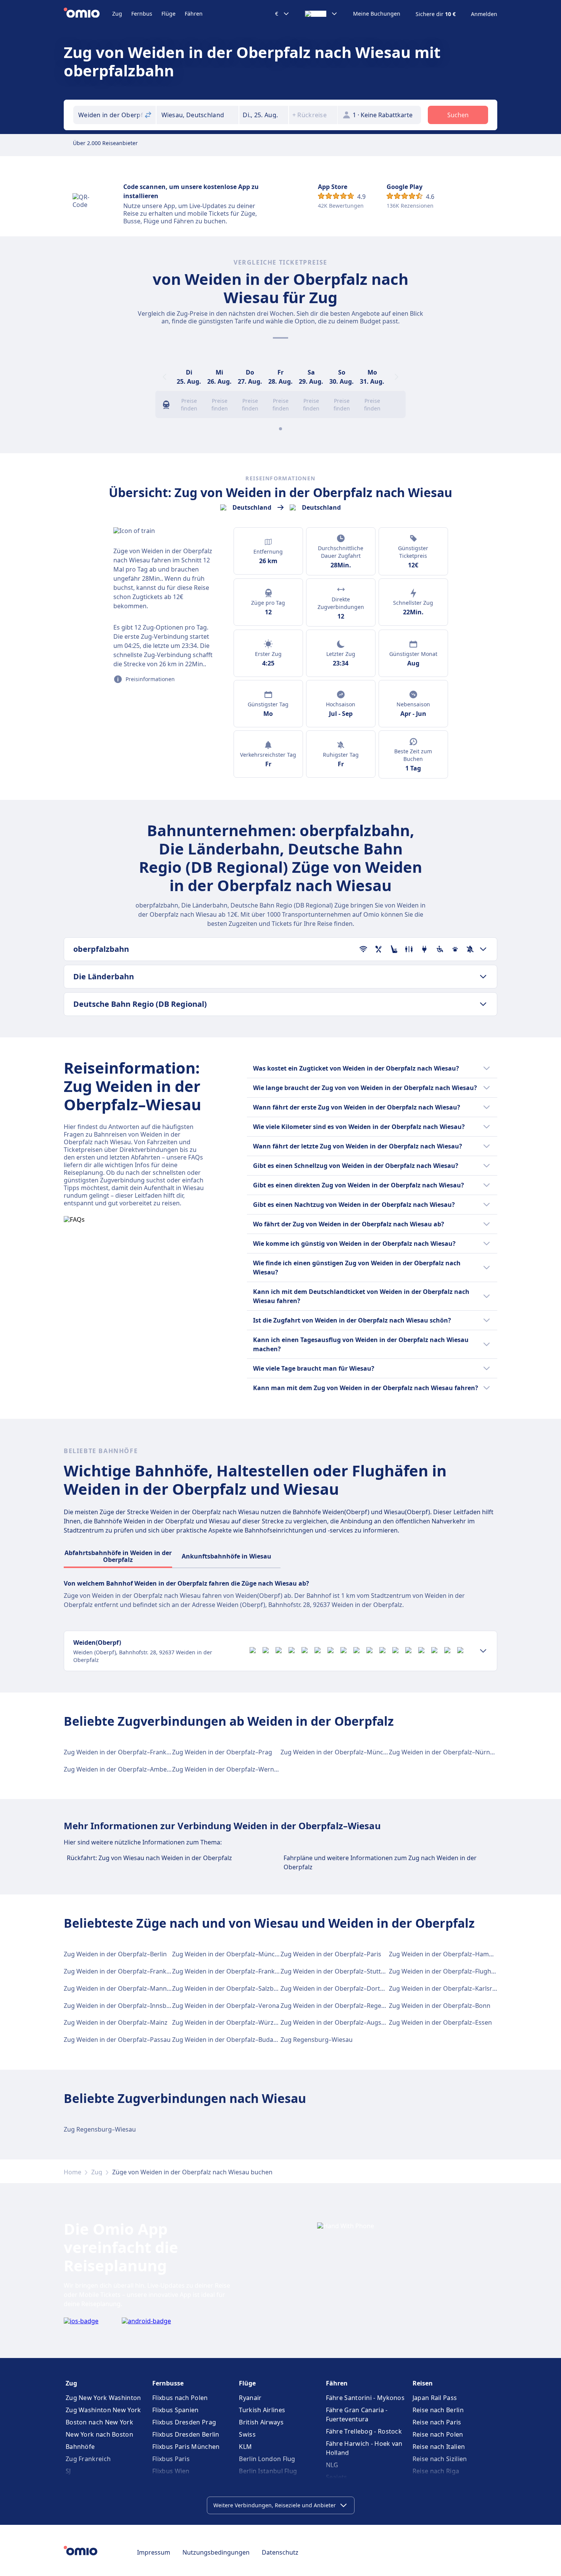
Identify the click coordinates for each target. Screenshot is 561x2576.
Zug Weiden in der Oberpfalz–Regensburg (341, 2006)
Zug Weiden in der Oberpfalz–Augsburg (338, 2022)
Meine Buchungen (377, 14)
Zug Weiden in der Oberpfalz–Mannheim (123, 1988)
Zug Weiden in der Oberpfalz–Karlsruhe (446, 1988)
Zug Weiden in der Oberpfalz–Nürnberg (446, 1752)
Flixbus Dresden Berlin (186, 2434)
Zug (117, 14)
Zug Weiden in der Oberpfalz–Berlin (115, 1954)
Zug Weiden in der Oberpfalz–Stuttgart (337, 1971)
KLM (245, 2447)
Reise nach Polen (438, 2434)
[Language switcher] (321, 14)
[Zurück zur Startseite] (88, 14)
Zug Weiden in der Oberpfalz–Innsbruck (122, 2006)
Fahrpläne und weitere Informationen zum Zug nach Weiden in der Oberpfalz (380, 1862)
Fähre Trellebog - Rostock (364, 2431)
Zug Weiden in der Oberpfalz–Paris (331, 1954)
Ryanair (250, 2398)
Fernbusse (168, 2383)
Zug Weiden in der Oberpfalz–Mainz (116, 2022)
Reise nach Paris (437, 2422)
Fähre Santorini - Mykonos (365, 2398)
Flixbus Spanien (176, 2410)
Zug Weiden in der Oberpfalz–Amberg (118, 1769)
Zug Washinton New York (103, 2410)
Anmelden (484, 14)
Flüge (168, 14)
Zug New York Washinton (103, 2398)
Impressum (154, 2552)
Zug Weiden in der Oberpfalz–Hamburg (446, 1954)
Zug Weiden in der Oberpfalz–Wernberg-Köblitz (241, 1769)
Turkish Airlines (262, 2410)
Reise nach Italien (439, 2447)
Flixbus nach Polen (180, 2398)
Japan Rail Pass (435, 2398)
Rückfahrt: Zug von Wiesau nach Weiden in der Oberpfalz (149, 1858)
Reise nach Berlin (438, 2410)
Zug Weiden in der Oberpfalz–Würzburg (230, 2022)
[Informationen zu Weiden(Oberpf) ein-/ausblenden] (483, 1651)
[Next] (397, 377)
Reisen (423, 2383)
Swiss (247, 2434)
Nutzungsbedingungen (216, 2552)
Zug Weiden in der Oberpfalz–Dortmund (339, 1988)
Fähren (194, 14)
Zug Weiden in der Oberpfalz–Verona (226, 2006)
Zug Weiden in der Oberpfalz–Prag (222, 1752)
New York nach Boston (99, 2434)
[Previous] (164, 377)
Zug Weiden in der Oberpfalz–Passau (117, 2040)
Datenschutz (280, 2552)
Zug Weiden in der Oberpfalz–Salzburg (228, 1988)
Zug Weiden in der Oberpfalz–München (337, 1752)
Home (73, 2172)
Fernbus (142, 14)
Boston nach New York (99, 2422)
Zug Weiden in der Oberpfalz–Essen (440, 2022)
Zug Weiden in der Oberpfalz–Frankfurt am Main (134, 1752)
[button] (264, 115)
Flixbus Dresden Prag (184, 2422)
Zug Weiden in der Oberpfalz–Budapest (229, 2040)
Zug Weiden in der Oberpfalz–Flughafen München (461, 1971)
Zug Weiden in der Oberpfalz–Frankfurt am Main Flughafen (258, 1971)
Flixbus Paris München (186, 2447)
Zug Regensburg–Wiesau (317, 2040)
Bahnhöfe (80, 2447)
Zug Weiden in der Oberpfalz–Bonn (440, 2006)
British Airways (261, 2422)
